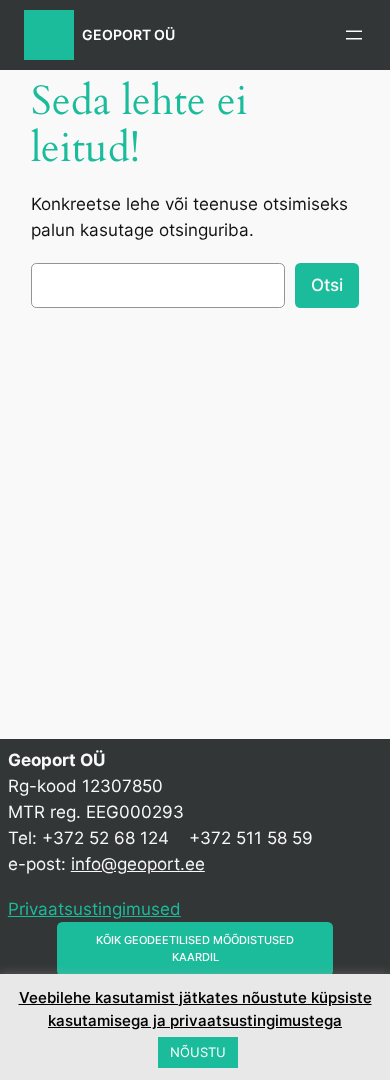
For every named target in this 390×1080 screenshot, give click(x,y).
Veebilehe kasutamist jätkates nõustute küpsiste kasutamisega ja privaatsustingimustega (195, 1009)
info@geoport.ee (138, 864)
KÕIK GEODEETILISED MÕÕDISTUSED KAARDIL (195, 948)
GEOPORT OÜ (128, 34)
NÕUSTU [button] (198, 1052)
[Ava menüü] (354, 35)
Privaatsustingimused (94, 909)
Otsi (327, 285)
